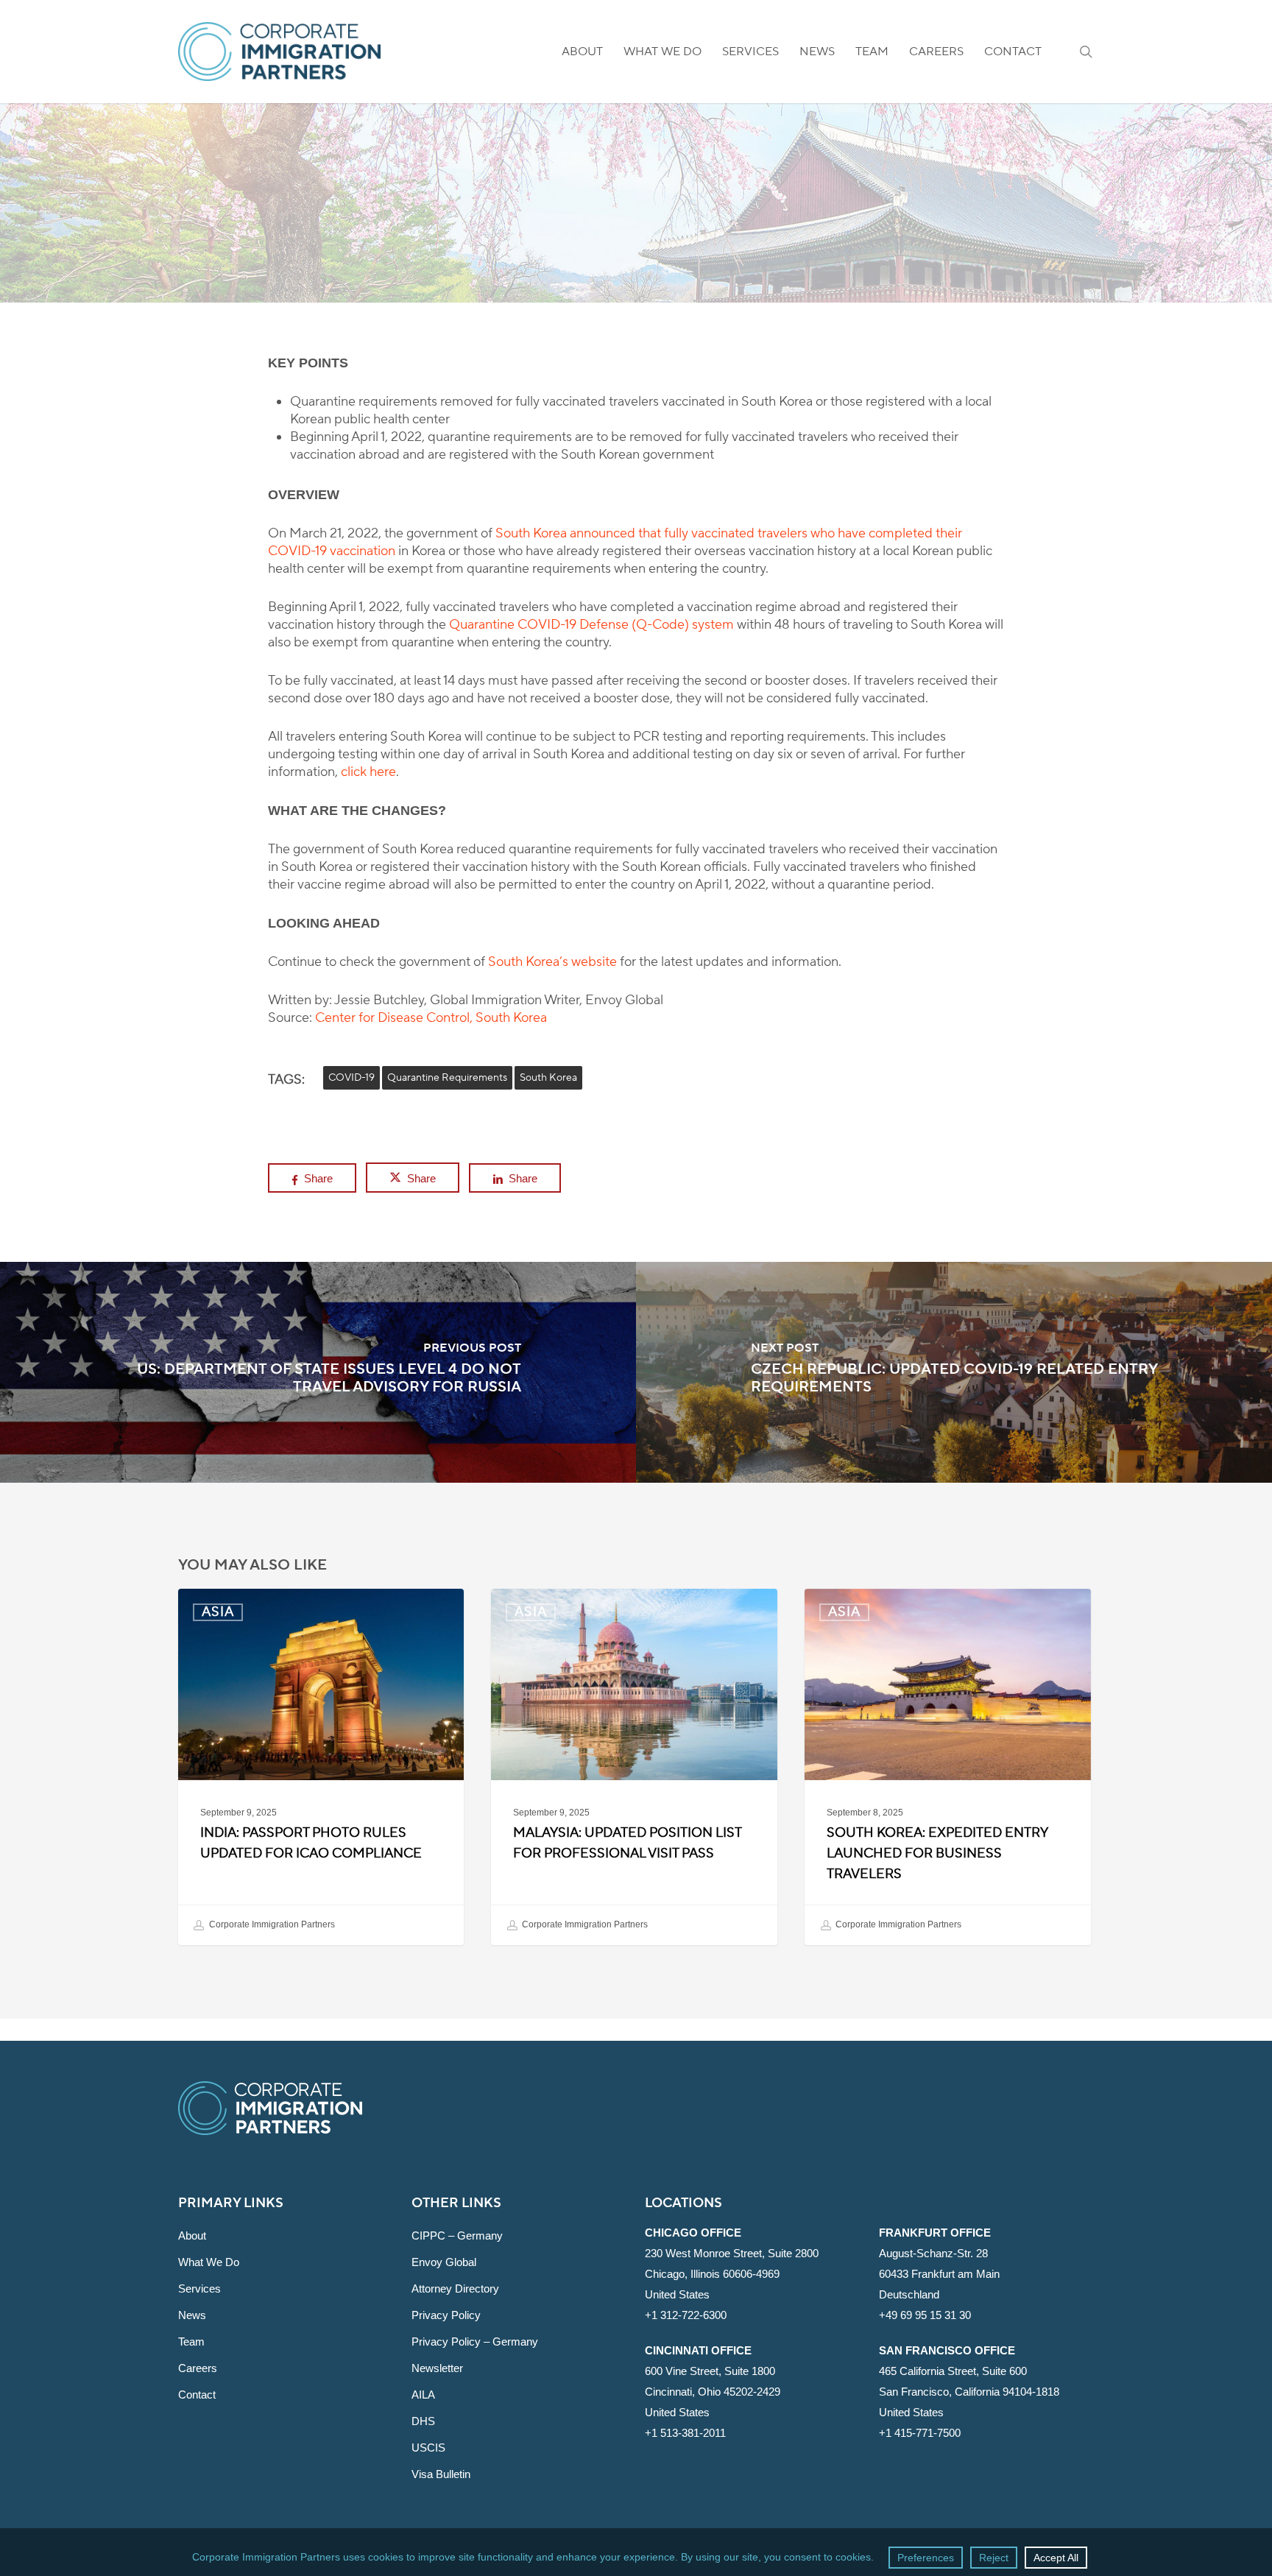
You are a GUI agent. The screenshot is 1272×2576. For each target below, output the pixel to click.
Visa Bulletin (441, 2474)
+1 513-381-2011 (685, 2433)
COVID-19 (351, 1078)
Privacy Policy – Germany (475, 2342)
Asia (636, 258)
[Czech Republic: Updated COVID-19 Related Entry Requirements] (954, 1372)
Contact (197, 2395)
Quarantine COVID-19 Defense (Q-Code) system (591, 625)
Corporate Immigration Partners (271, 1924)
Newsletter (437, 2368)
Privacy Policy (446, 2315)
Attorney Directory (455, 2289)
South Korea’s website (552, 962)
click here (368, 772)
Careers (198, 2368)
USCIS (428, 2448)
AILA (423, 2395)
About (192, 2236)
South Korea (548, 1078)
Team (191, 2342)
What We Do (209, 2262)
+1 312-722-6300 (686, 2315)
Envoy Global (444, 2262)
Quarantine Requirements (447, 1078)
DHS (423, 2421)
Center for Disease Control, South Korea (431, 1018)
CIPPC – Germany (457, 2236)
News (192, 2315)
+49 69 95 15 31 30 (925, 2315)
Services (199, 2289)
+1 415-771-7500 (920, 2433)
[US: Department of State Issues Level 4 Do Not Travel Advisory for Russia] (318, 1372)
